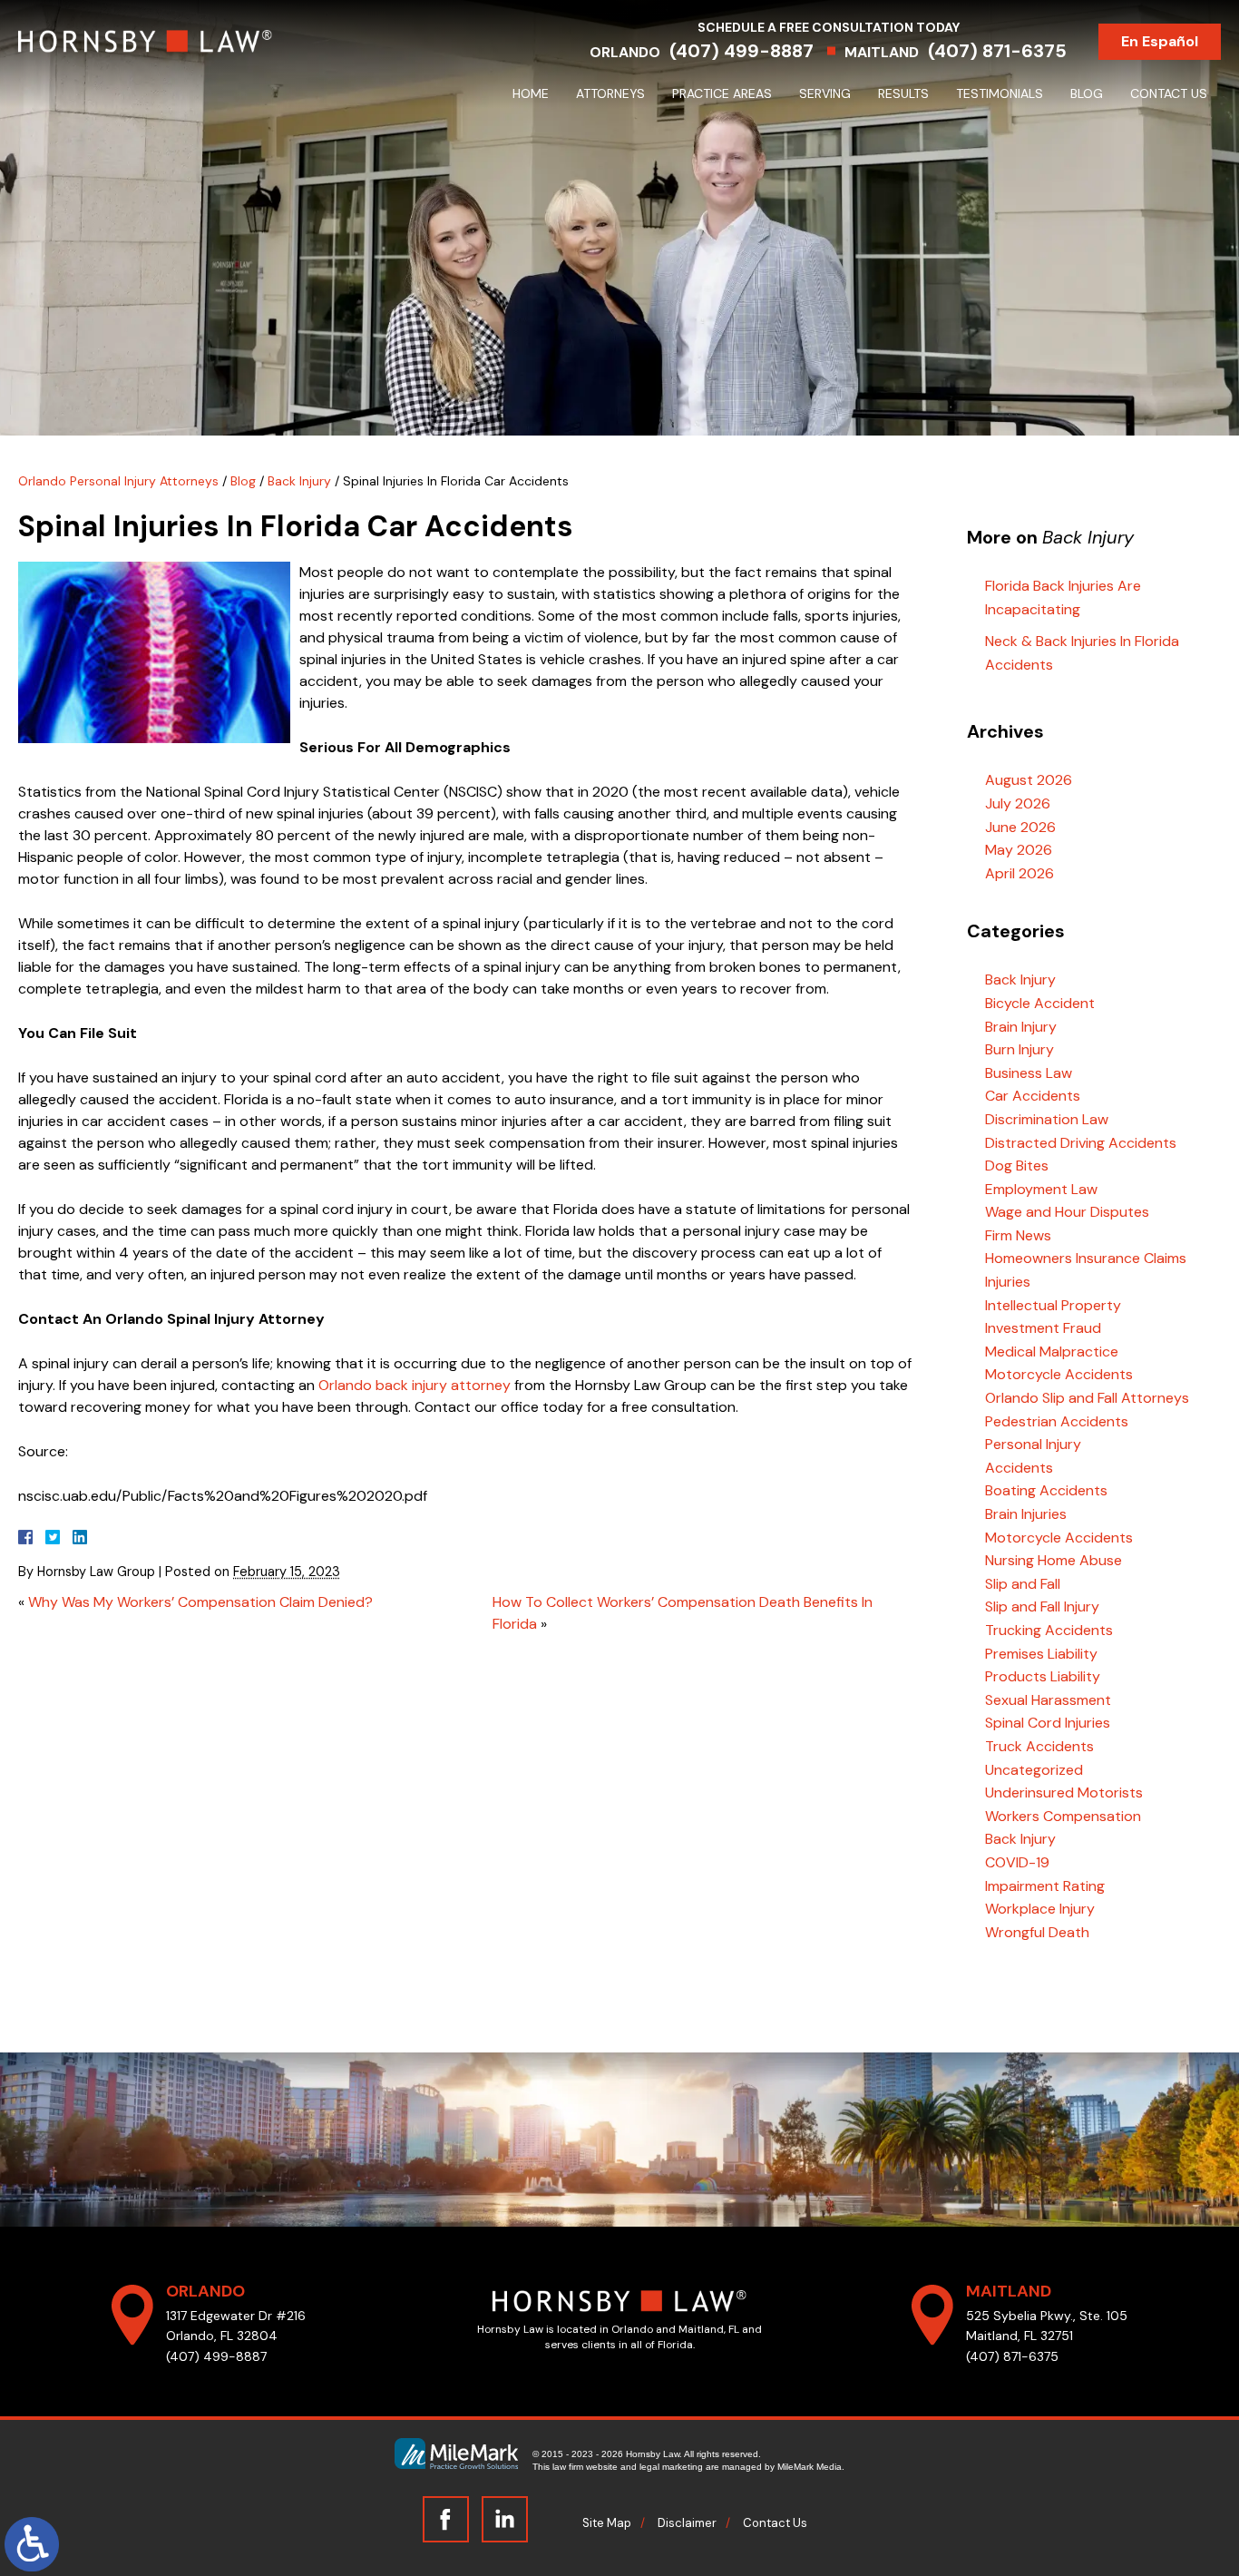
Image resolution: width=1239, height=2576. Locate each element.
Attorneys (610, 93)
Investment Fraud (1043, 1328)
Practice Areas (722, 93)
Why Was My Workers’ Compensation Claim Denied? (200, 1602)
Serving (825, 93)
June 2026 (1020, 827)
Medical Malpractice (1052, 1352)
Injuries (1008, 1282)
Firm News (1018, 1235)
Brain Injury (1021, 1027)
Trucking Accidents (1049, 1630)
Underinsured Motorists (1064, 1792)
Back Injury (299, 481)
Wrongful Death (1037, 1932)
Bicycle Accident (1040, 1003)
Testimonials (1000, 93)
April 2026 (1019, 873)
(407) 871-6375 (997, 51)
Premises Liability (1041, 1654)
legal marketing (671, 2467)
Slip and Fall (1023, 1584)
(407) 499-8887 (741, 51)
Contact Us (1169, 93)
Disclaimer (687, 2523)
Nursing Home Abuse (1054, 1560)
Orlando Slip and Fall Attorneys (1087, 1398)
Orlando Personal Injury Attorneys (118, 481)
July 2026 (1018, 803)
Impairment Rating (1045, 1886)
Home (531, 93)
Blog (1087, 93)
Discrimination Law (1047, 1119)
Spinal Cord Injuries (1048, 1723)
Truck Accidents (1039, 1746)
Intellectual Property (1053, 1305)
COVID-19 (1017, 1862)
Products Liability (1043, 1676)
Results (903, 93)
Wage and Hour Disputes (1067, 1212)
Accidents (1019, 1468)
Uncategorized (1034, 1770)
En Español (1160, 41)
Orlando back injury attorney (415, 1385)
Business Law (1029, 1073)
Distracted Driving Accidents (1081, 1143)
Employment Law (1041, 1189)
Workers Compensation (1063, 1816)
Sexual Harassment (1048, 1700)
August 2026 (1029, 780)
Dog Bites (1017, 1166)
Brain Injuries (1026, 1514)
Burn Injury (1019, 1049)
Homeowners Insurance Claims (1086, 1258)
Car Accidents (1033, 1096)
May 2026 (1019, 850)
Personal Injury (1033, 1444)
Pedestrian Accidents (1057, 1421)
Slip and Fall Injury (1042, 1606)
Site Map (607, 2523)
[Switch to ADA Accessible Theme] (32, 2544)
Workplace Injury (1040, 1909)
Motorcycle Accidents (1059, 1374)
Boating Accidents (1046, 1490)
